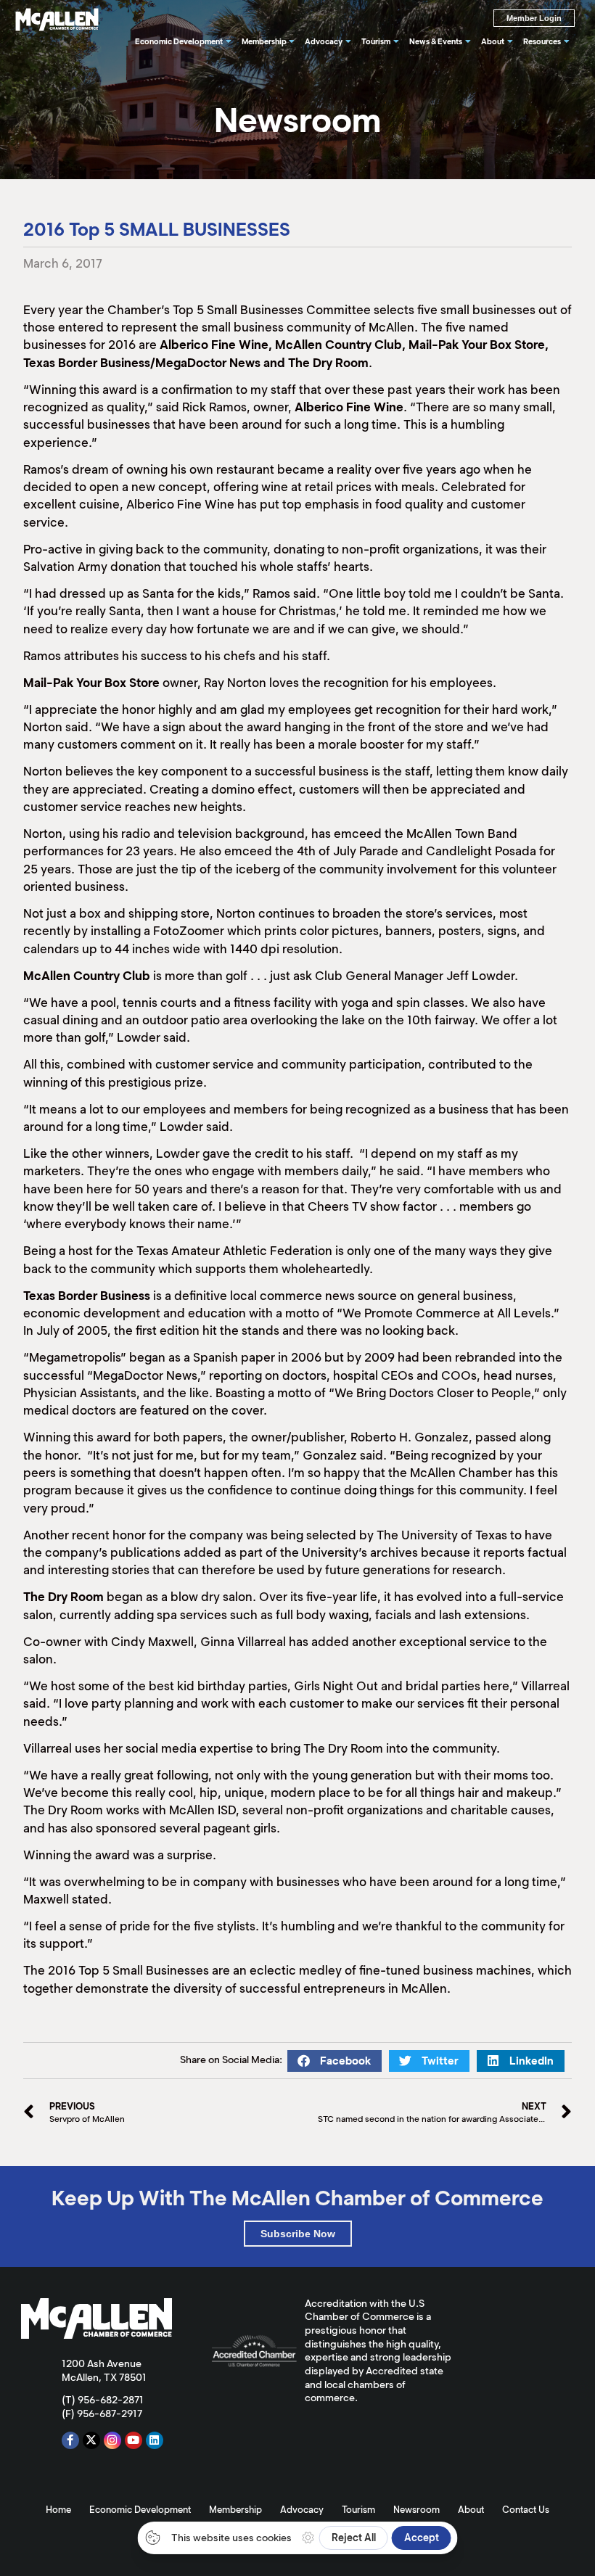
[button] (335, 2061)
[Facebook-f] (70, 2440)
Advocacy (302, 2510)
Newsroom (416, 2510)
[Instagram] (112, 2440)
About (471, 2510)
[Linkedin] (155, 2440)
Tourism (358, 2510)
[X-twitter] (91, 2440)
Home (58, 2510)
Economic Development (140, 2510)
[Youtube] (134, 2440)
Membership (235, 2510)
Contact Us (526, 2510)
